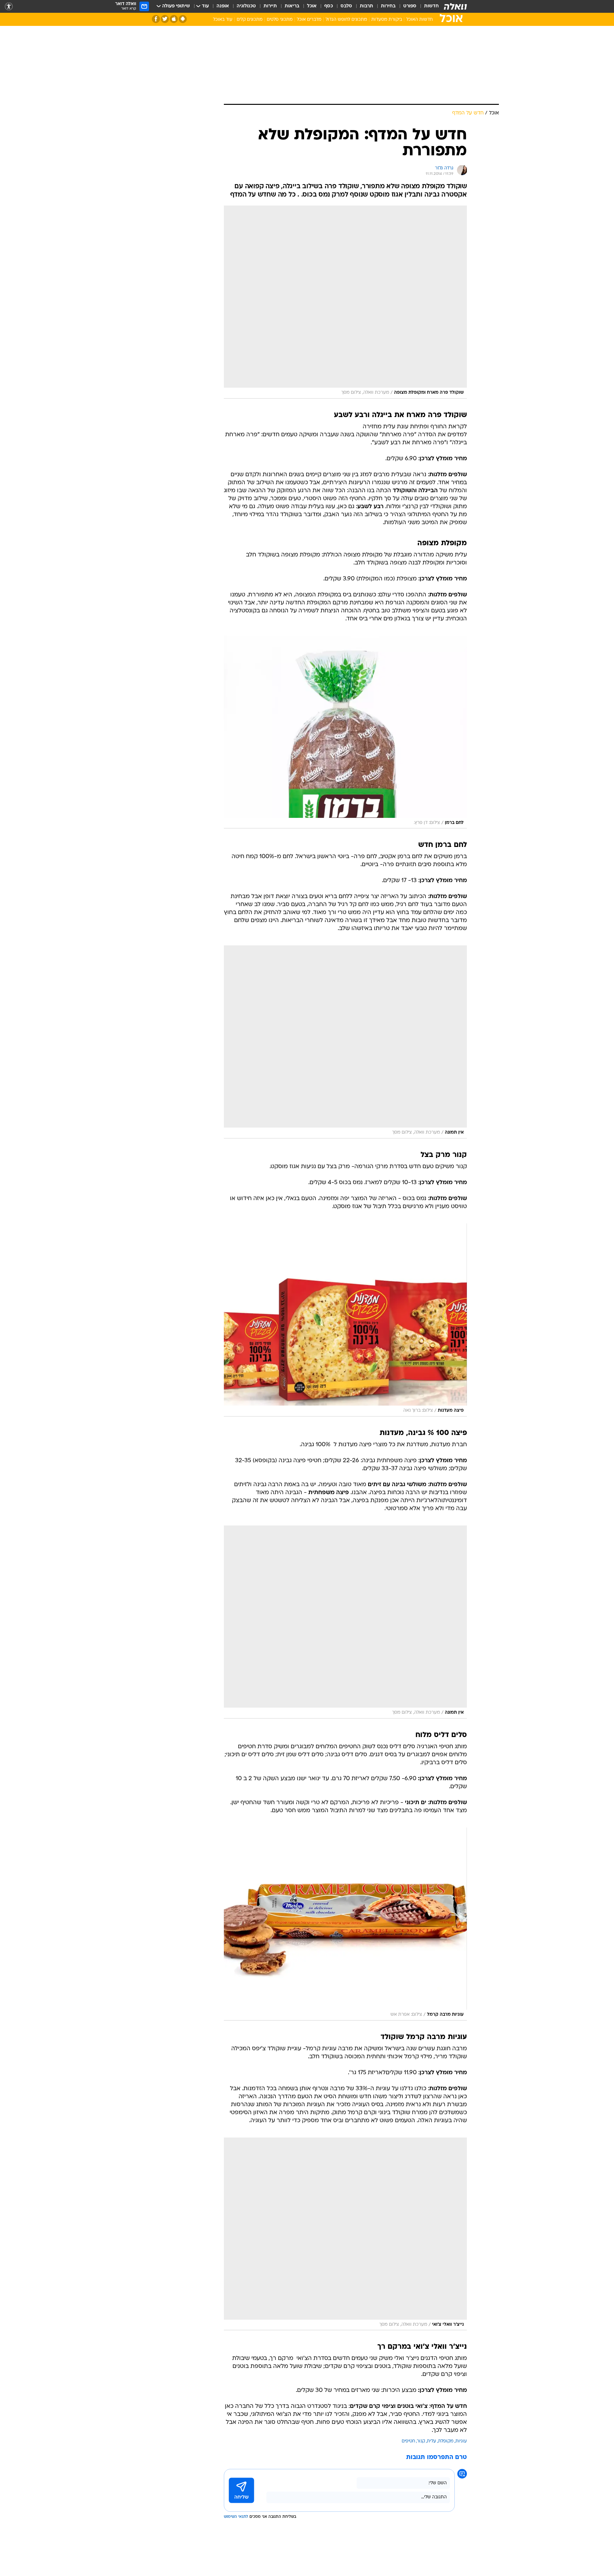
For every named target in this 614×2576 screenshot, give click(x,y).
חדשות (431, 6)
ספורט (410, 6)
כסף (329, 6)
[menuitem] (428, 6)
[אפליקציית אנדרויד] (183, 19)
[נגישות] (9, 7)
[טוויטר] (165, 19)
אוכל (312, 6)
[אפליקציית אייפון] (174, 19)
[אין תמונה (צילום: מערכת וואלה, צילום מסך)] (345, 1042)
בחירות (388, 6)
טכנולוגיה (246, 6)
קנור (421, 2441)
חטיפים (408, 2441)
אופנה (223, 6)
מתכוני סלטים (280, 20)
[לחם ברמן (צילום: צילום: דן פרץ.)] (345, 732)
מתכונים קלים (250, 20)
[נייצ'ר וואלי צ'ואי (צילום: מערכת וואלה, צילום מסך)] (345, 2234)
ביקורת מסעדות (387, 20)
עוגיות (461, 2441)
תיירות (270, 6)
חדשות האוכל (419, 20)
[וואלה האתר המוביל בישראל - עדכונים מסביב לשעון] (455, 6)
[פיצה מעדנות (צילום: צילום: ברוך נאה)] (345, 1320)
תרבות (366, 6)
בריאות (292, 6)
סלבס (346, 6)
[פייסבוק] (156, 19)
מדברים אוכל (309, 20)
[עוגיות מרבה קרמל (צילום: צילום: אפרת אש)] (345, 1924)
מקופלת (446, 2441)
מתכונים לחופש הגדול (346, 20)
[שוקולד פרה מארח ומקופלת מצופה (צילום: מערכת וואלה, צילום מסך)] (345, 302)
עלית (432, 2441)
